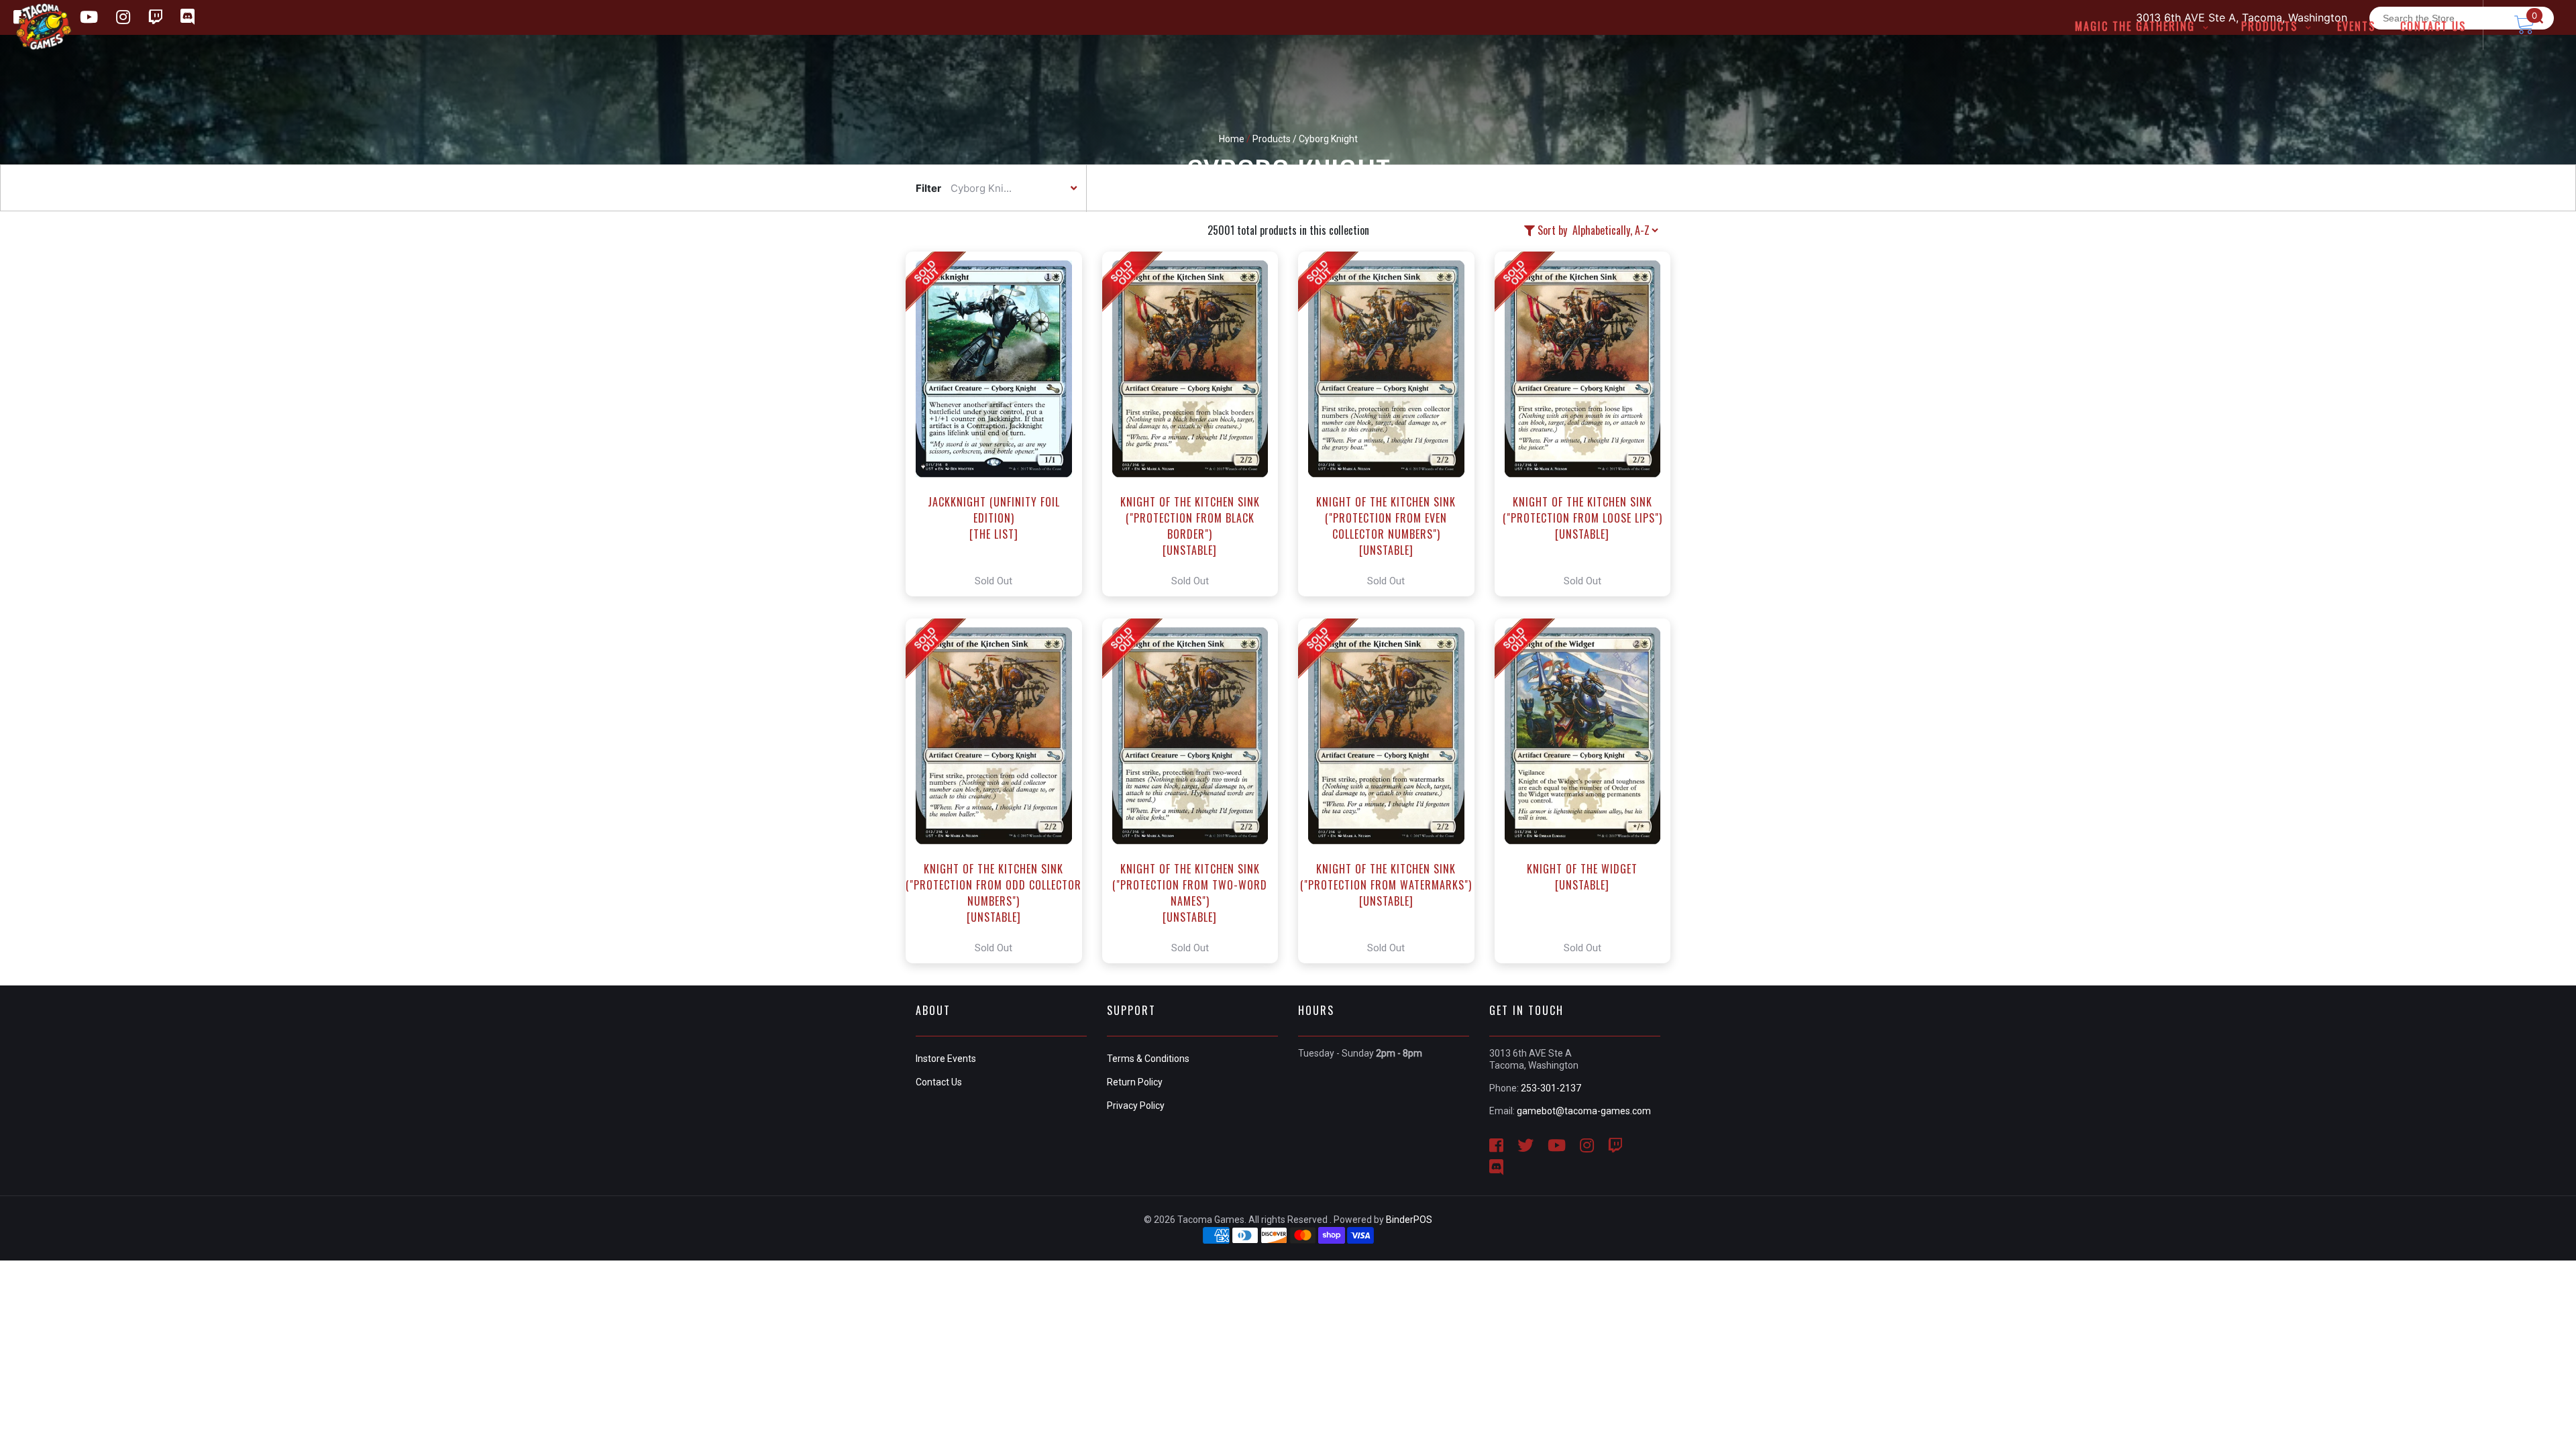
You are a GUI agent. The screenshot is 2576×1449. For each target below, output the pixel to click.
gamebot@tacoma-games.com (1584, 1111)
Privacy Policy (1136, 1106)
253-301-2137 (1551, 1088)
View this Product (1000, 424)
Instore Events (946, 1059)
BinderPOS (1409, 1220)
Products (1272, 139)
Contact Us (939, 1082)
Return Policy (1135, 1082)
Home (1232, 139)
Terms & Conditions (1148, 1059)
